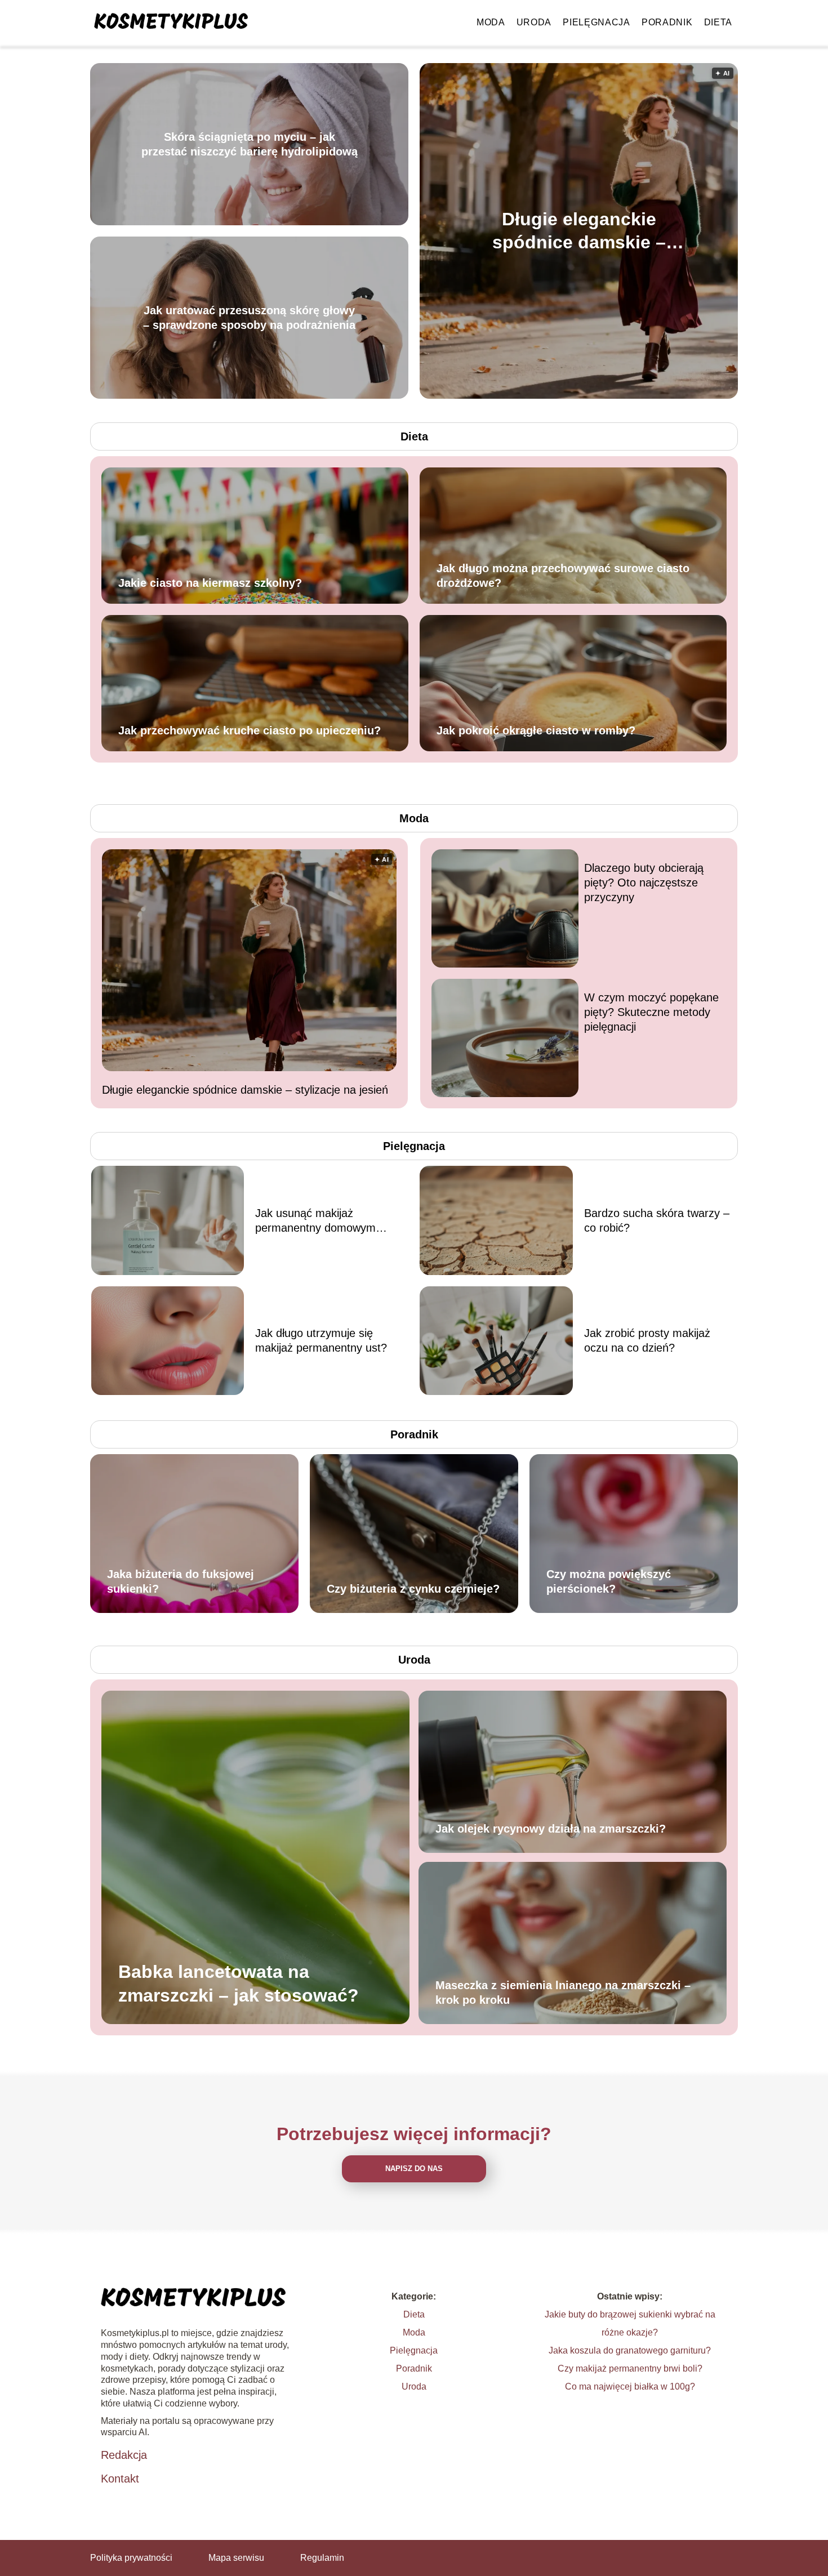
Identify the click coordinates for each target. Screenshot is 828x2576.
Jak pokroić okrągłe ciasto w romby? (536, 730)
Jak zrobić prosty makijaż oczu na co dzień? (647, 1340)
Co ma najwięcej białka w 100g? (630, 2386)
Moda (491, 22)
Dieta (718, 22)
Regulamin (322, 2558)
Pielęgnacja (596, 22)
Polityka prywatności (131, 2558)
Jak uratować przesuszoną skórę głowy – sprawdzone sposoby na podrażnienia (249, 318)
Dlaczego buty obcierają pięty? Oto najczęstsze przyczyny (644, 883)
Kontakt (120, 2479)
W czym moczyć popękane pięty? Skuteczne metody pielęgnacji (651, 1012)
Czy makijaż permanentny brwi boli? (630, 2368)
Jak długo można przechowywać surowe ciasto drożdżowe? (563, 576)
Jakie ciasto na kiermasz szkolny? (210, 583)
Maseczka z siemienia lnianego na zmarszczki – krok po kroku (563, 1993)
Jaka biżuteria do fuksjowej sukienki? (181, 1581)
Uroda (534, 22)
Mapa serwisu (236, 2558)
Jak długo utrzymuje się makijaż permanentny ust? (321, 1340)
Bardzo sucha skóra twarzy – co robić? (657, 1220)
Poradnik (667, 22)
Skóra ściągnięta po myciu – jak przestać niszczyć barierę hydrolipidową (249, 144)
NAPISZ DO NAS (414, 2169)
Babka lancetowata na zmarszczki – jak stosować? (239, 1984)
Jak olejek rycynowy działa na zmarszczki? (551, 1829)
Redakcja (124, 2455)
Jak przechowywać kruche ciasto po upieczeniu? (250, 730)
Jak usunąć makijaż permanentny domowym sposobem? (315, 1221)
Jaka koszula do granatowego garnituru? (630, 2350)
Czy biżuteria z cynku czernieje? (413, 1589)
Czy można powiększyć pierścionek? (609, 1581)
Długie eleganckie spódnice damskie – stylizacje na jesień (579, 231)
